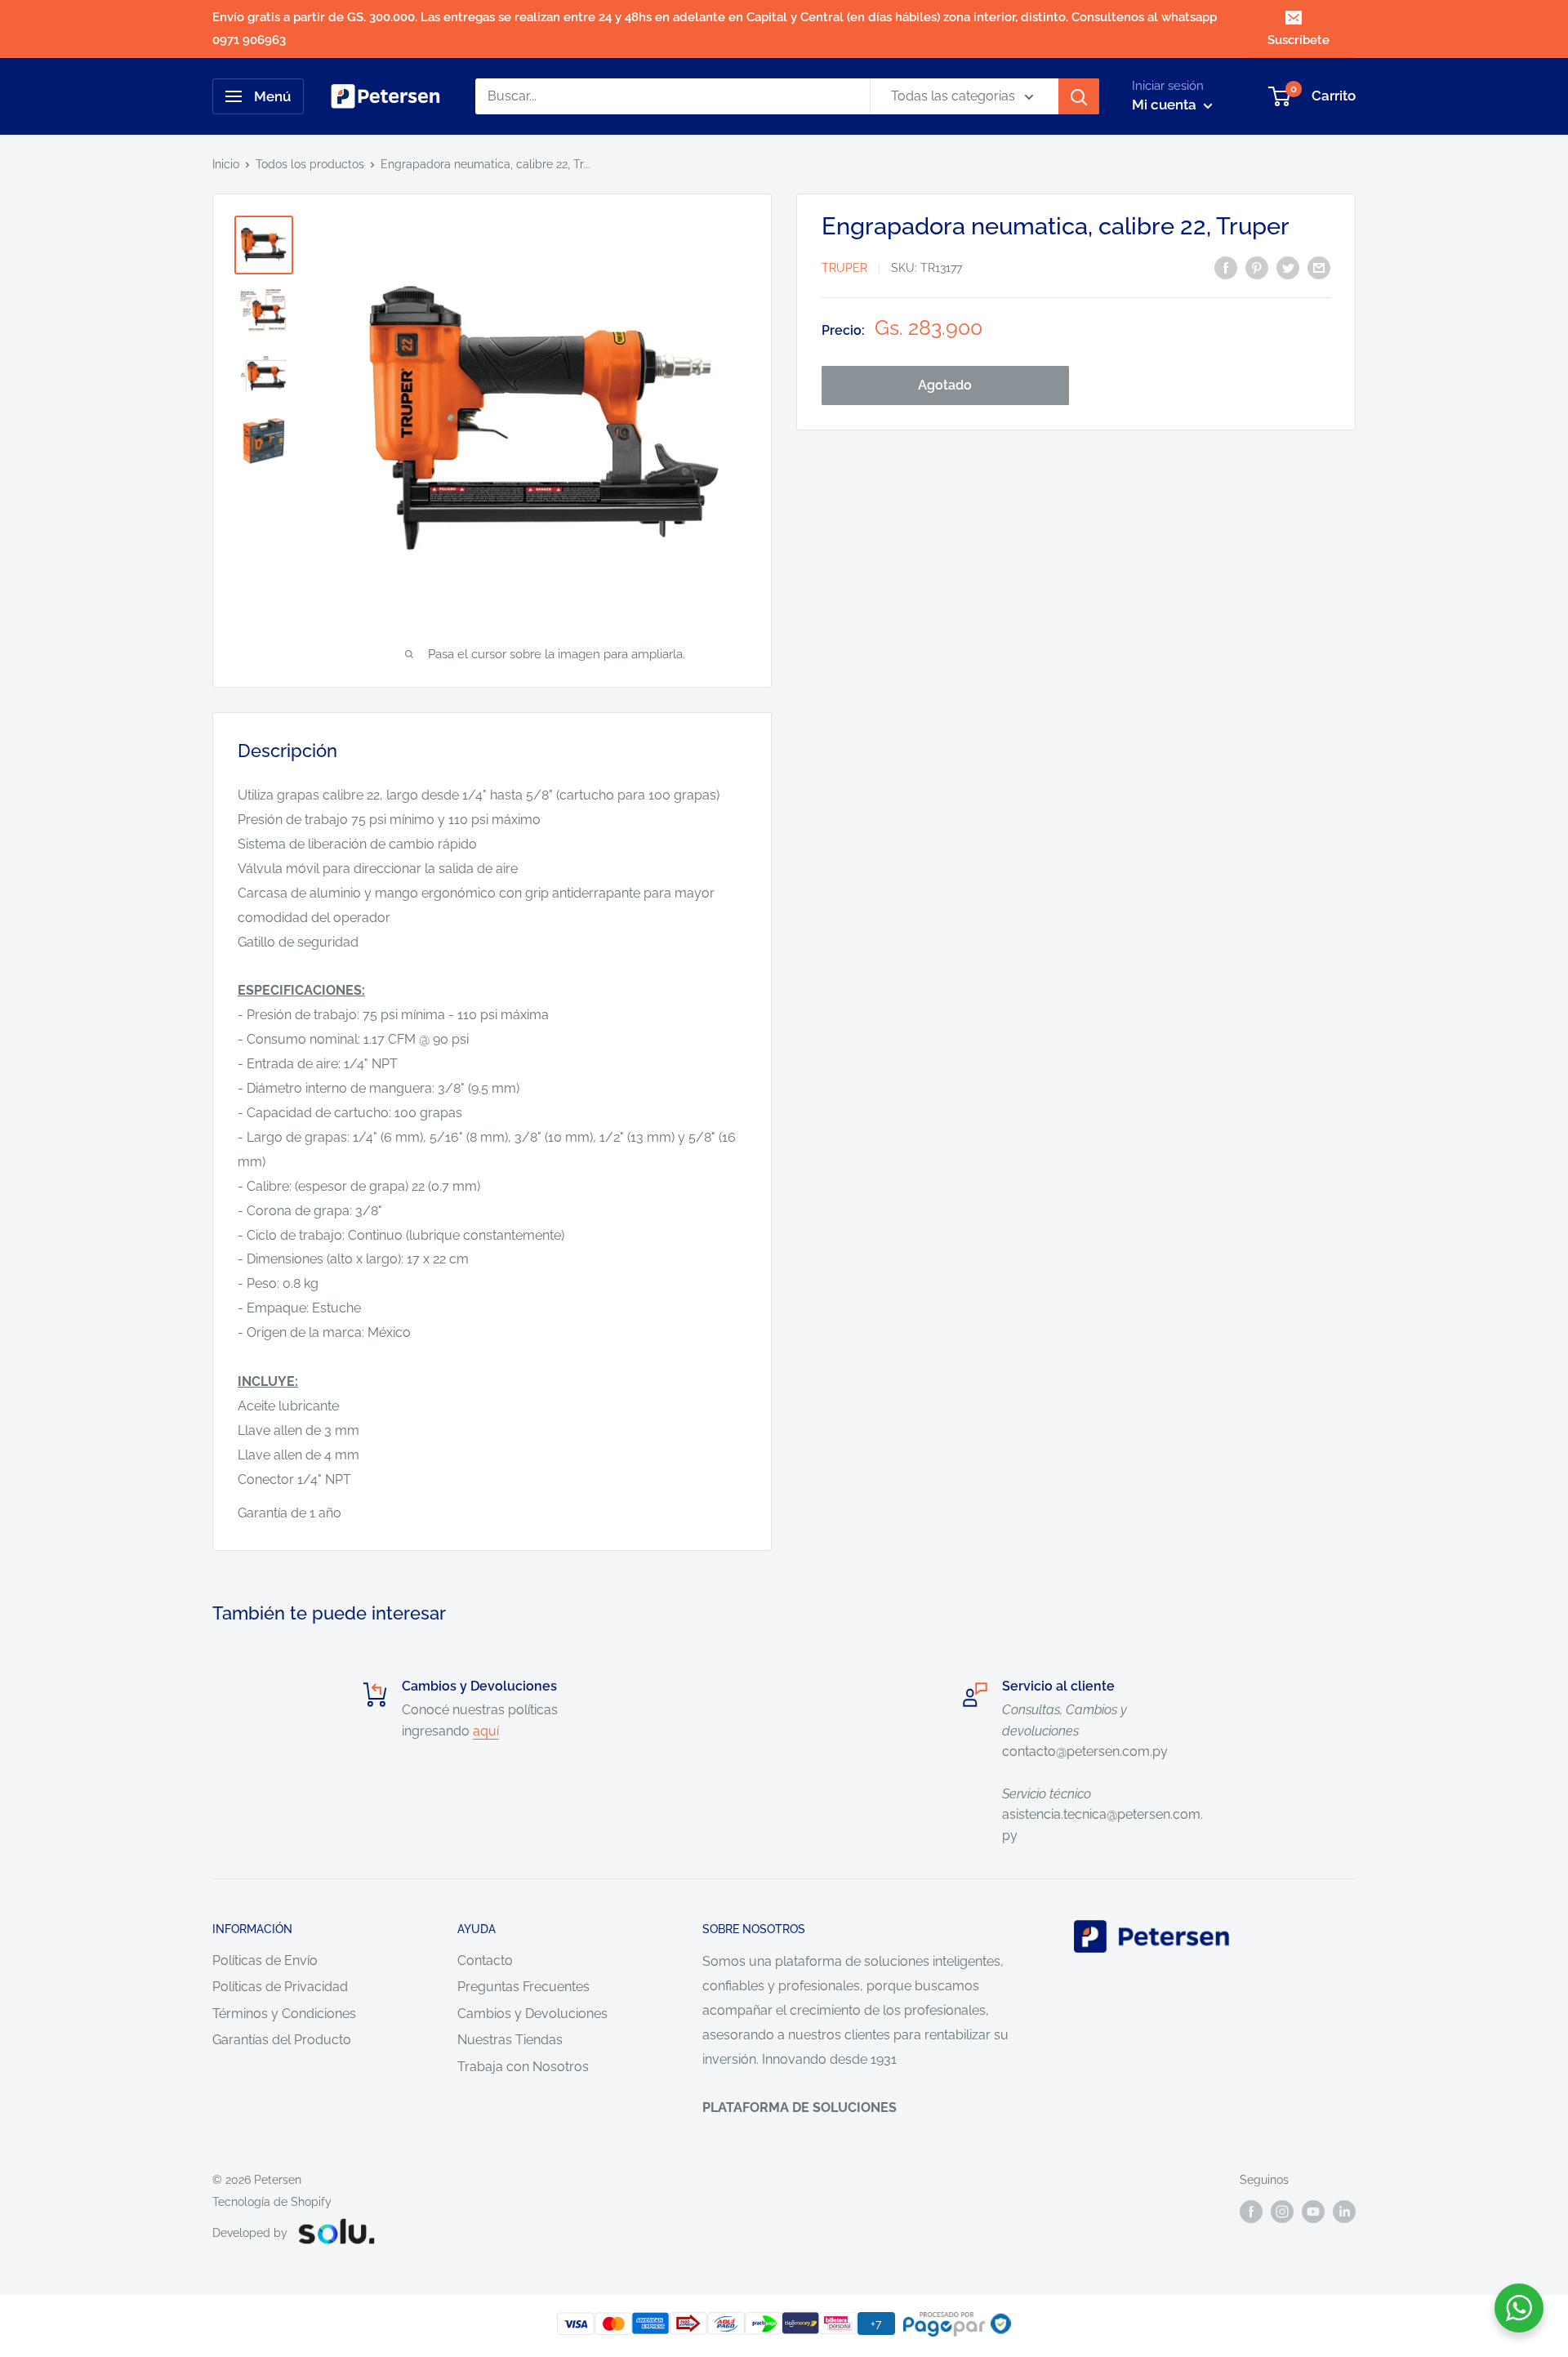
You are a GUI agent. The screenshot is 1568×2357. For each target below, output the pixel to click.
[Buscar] (1079, 96)
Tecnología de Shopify (272, 2202)
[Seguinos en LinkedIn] (1344, 2212)
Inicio (226, 164)
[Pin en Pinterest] (1257, 267)
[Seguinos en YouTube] (1313, 2212)
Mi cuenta (1166, 105)
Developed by (250, 2233)
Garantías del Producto (282, 2040)
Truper (844, 269)
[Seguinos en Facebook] (1251, 2212)
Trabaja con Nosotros (523, 2067)
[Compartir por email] (1319, 267)
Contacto (485, 1960)
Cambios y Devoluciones (532, 2014)
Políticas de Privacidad (280, 1987)
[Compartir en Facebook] (1226, 267)
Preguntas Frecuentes (523, 1987)
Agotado (945, 385)
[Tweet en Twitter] (1288, 267)
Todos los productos (310, 164)
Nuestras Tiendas (510, 2040)
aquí (486, 1731)
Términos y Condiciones (284, 2014)
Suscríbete (1298, 40)
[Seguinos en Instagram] (1282, 2212)
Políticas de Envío (265, 1960)
